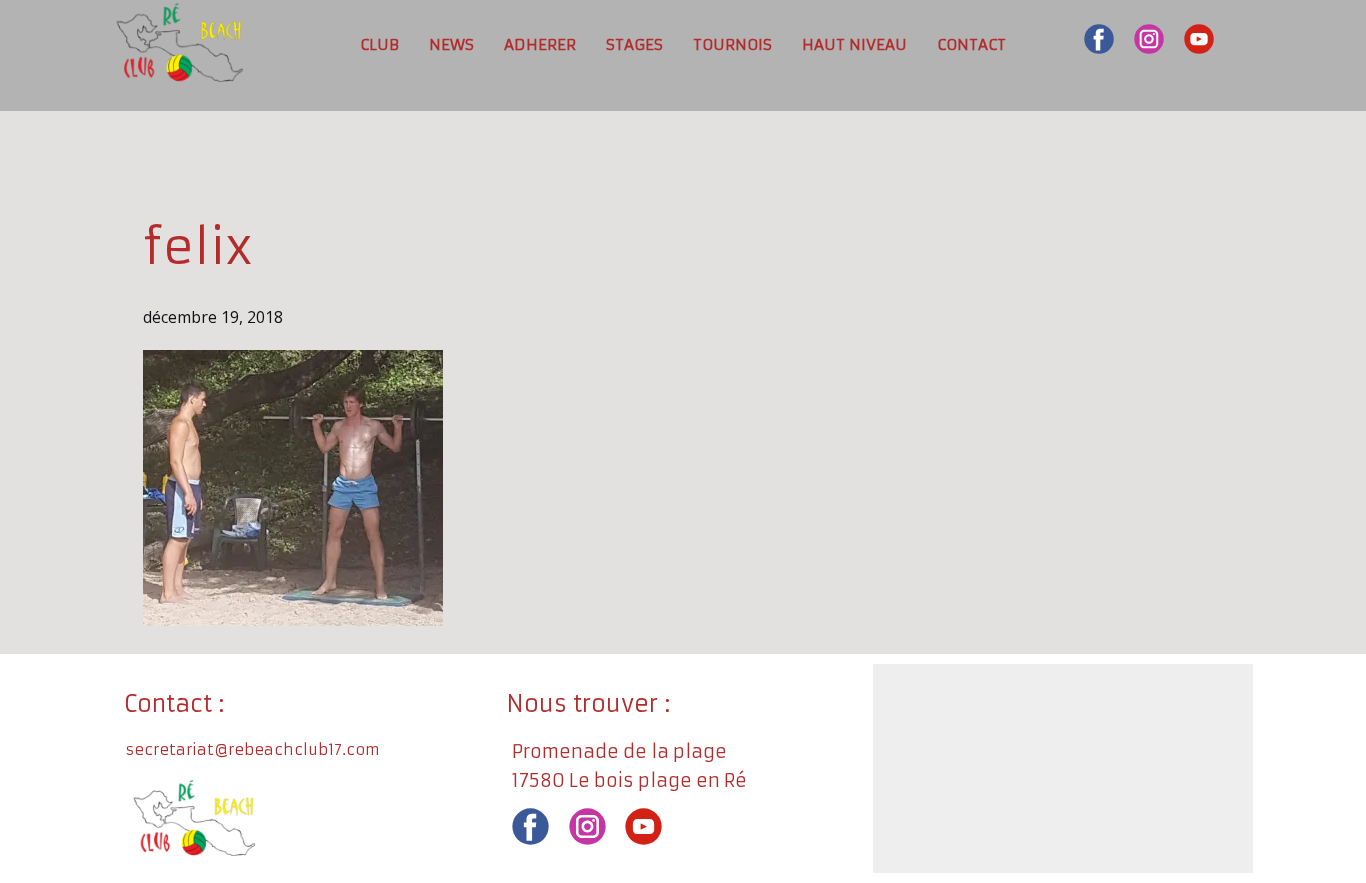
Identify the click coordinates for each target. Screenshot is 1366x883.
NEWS (451, 44)
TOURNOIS (732, 44)
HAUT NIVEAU (854, 44)
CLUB (379, 44)
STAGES (634, 44)
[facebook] (1099, 39)
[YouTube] (1199, 39)
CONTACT (971, 44)
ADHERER (540, 44)
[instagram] (1149, 39)
